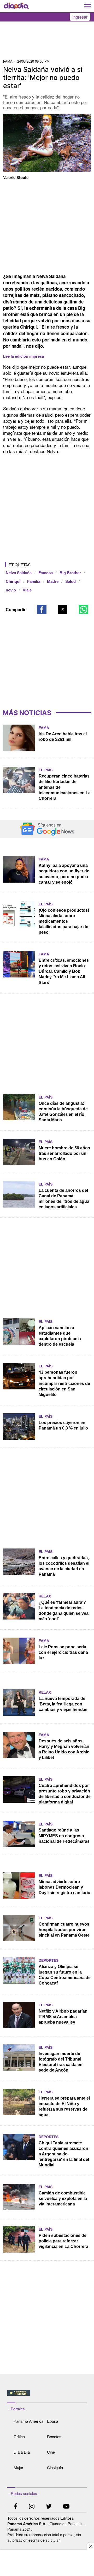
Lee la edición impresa (23, 356)
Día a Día (22, 2452)
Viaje (27, 590)
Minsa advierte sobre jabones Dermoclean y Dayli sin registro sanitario (64, 1887)
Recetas (54, 2436)
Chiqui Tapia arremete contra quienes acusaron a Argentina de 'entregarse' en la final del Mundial (64, 2154)
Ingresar (80, 17)
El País (46, 770)
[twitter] (49, 2507)
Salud (70, 581)
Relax (45, 1596)
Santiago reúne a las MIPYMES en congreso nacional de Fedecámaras (64, 1836)
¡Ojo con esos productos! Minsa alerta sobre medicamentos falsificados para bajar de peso (64, 921)
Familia (34, 581)
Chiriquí (13, 581)
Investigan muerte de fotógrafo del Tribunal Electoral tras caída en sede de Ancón (61, 2062)
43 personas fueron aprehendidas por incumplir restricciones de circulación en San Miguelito (64, 1383)
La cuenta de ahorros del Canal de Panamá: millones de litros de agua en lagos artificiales (64, 1199)
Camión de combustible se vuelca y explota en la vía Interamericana (63, 2199)
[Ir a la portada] (16, 6)
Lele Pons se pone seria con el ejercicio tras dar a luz (63, 1652)
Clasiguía (55, 2467)
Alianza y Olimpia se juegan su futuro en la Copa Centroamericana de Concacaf (65, 1975)
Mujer (18, 2467)
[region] (47, 42)
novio (11, 590)
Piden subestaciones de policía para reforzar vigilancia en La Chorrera (63, 2241)
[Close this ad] (90, 2546)
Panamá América (28, 2421)
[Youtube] (66, 2507)
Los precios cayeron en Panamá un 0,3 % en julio (63, 1425)
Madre (53, 581)
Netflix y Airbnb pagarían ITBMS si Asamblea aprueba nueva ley (63, 2017)
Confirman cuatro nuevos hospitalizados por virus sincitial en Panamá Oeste (64, 1930)
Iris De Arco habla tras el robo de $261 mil (63, 737)
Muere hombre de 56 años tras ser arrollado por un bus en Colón (64, 1153)
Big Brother (70, 573)
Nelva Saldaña (19, 573)
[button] (42, 610)
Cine (51, 2452)
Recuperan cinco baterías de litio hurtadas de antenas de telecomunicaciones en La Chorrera (65, 787)
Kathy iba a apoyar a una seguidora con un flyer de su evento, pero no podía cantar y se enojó (64, 874)
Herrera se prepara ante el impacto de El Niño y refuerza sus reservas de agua (64, 2106)
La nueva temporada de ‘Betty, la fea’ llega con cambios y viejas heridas (63, 1704)
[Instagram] (32, 2507)
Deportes (49, 1960)
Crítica (19, 2436)
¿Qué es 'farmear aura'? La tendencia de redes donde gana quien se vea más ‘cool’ (64, 1611)
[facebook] (16, 2507)
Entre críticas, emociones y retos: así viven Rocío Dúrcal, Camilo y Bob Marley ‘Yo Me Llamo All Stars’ (64, 971)
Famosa (46, 573)
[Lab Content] (47, 2396)
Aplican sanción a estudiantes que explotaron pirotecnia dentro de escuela (60, 1336)
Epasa (52, 2421)
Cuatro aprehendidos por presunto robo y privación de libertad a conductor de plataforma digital (65, 1794)
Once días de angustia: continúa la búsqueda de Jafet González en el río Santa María (63, 1112)
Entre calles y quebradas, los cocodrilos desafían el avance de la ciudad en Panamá (64, 1566)
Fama (44, 728)
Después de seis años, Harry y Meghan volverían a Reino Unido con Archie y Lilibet (64, 1749)
